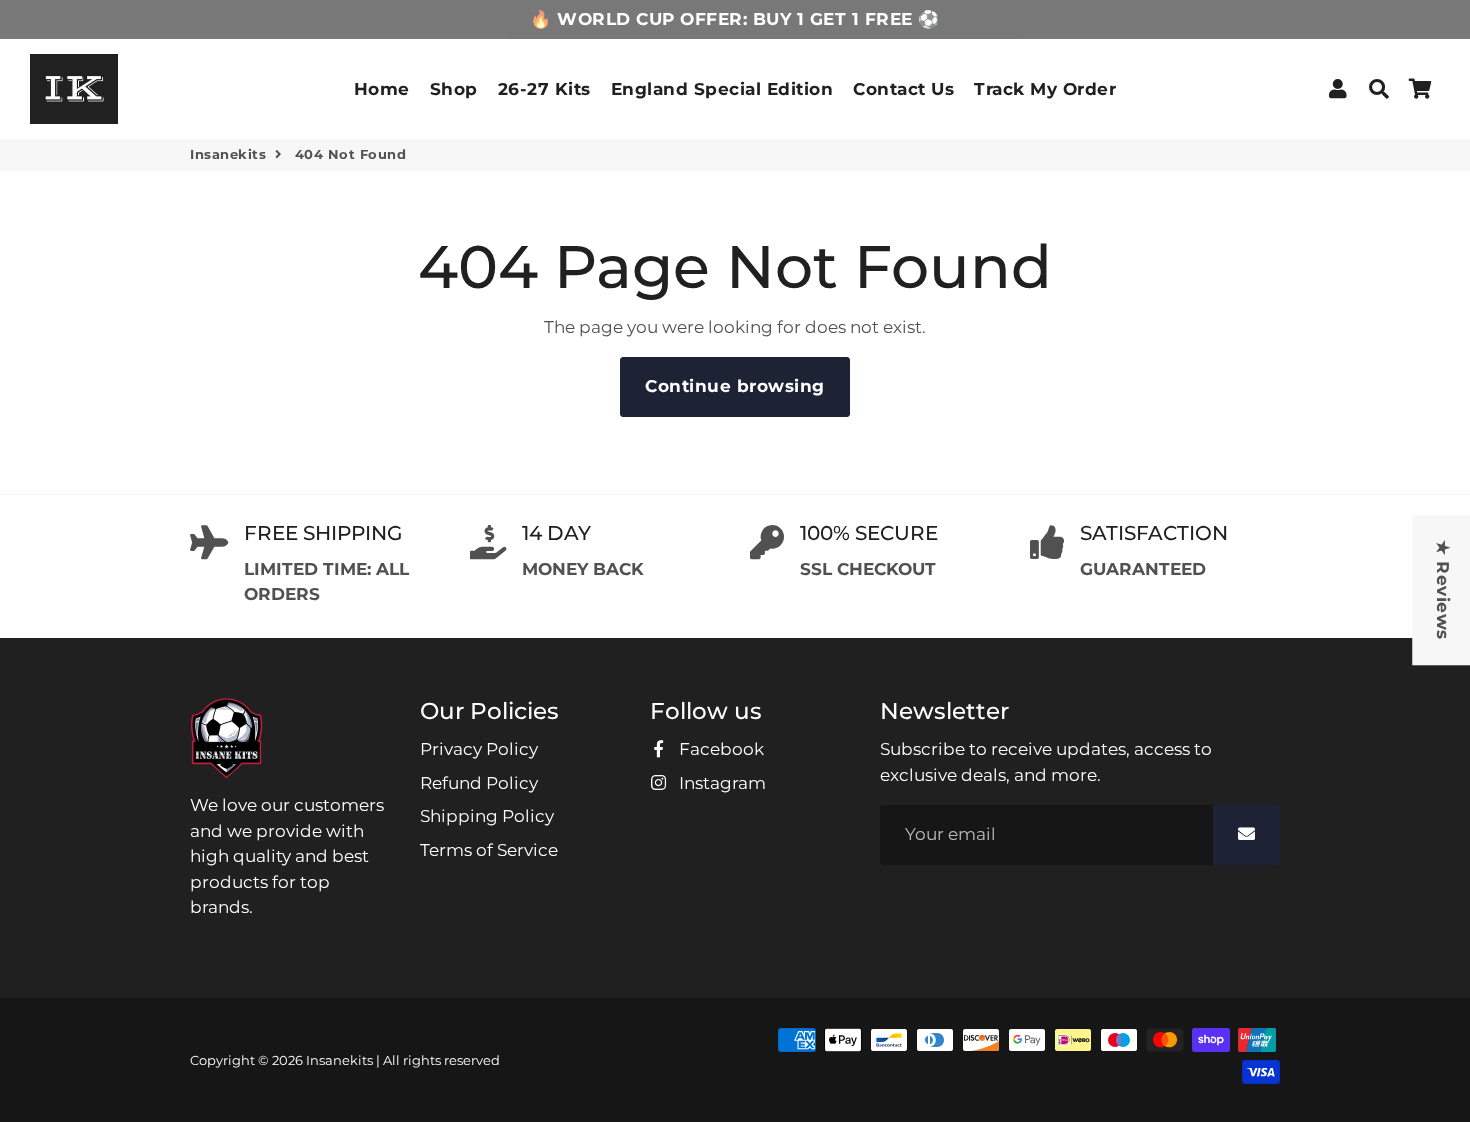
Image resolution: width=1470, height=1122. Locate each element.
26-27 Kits (544, 89)
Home (382, 89)
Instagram (720, 783)
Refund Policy (479, 783)
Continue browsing (735, 386)
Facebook (719, 749)
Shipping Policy (487, 816)
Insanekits (228, 154)
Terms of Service (489, 850)
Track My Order (1045, 89)
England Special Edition (722, 89)
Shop (454, 89)
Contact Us (903, 89)
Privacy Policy (479, 749)
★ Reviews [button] (1442, 590)
